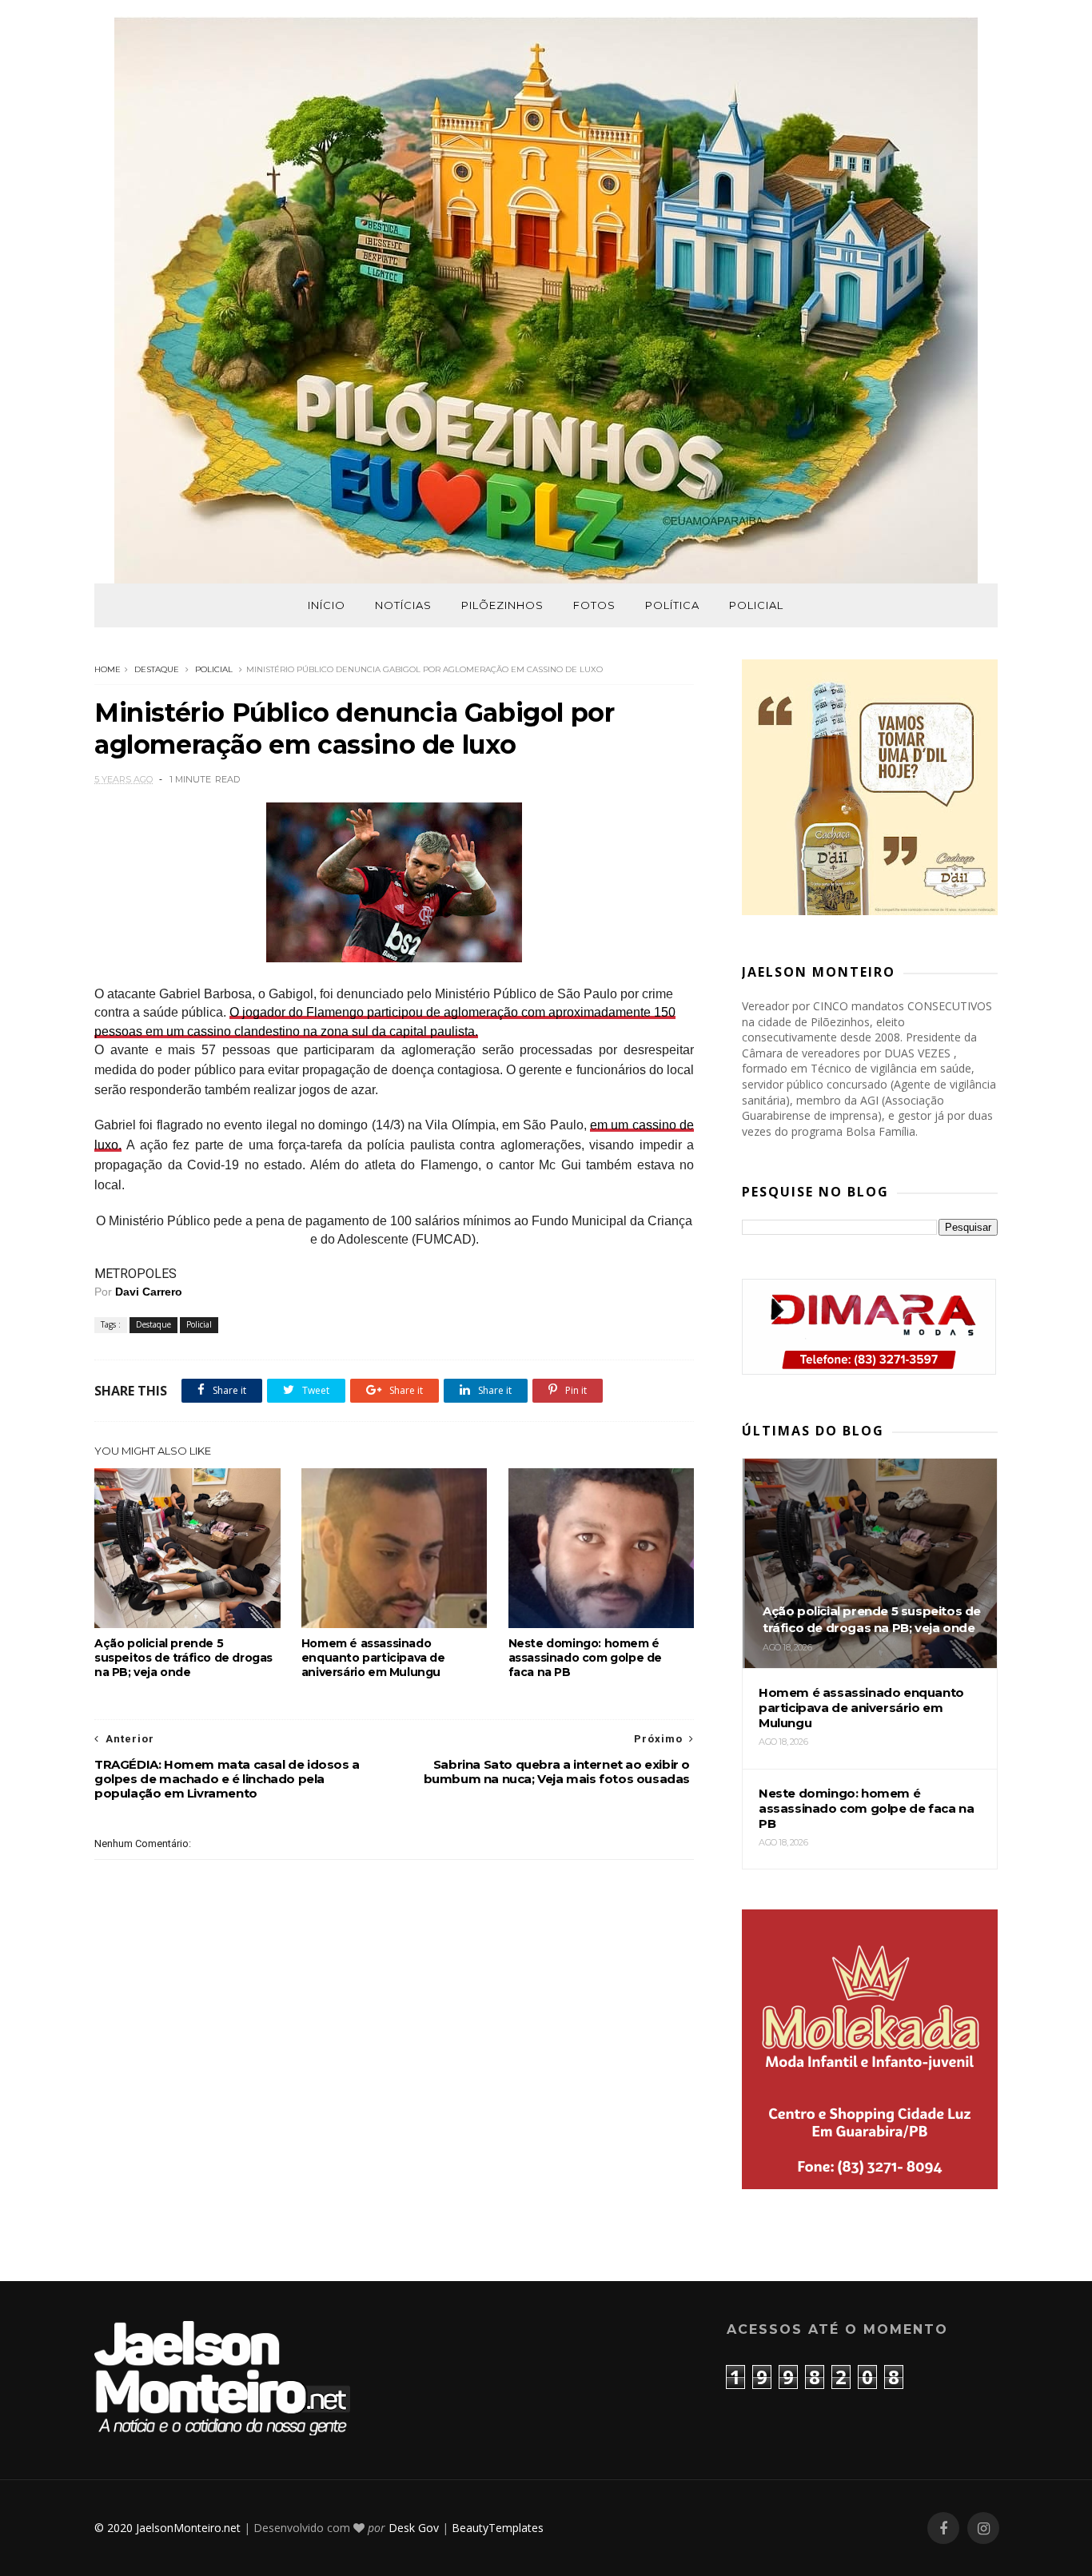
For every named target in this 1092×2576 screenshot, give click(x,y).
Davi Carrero (149, 1292)
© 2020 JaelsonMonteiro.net (167, 2528)
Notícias (403, 605)
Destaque (157, 669)
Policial (756, 605)
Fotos (594, 605)
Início (327, 605)
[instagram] (983, 2528)
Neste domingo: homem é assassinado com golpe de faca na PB (585, 1658)
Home (108, 669)
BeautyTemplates (498, 2528)
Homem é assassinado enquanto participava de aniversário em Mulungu (373, 1658)
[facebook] (943, 2528)
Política (672, 605)
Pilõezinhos (502, 605)
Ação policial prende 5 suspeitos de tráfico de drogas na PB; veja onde (183, 1658)
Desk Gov (414, 2528)
